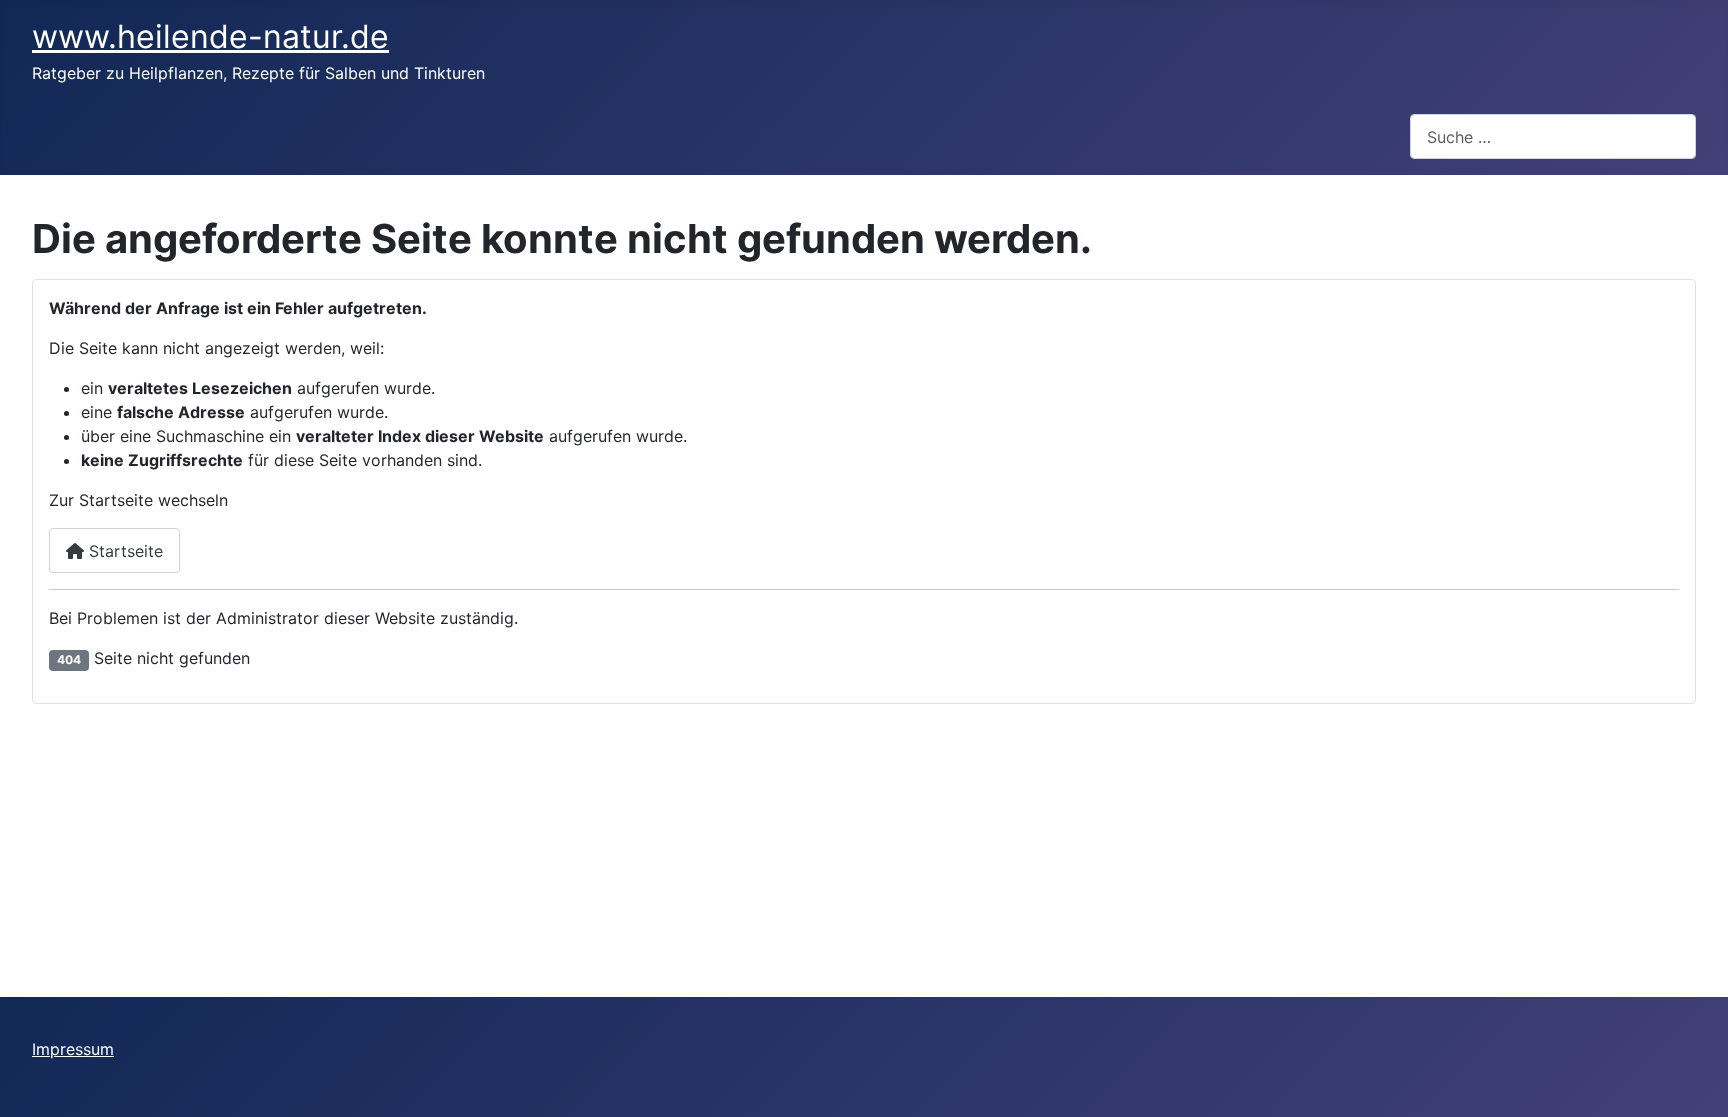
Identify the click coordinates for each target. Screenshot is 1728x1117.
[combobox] (1553, 136)
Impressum (73, 1049)
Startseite (123, 551)
